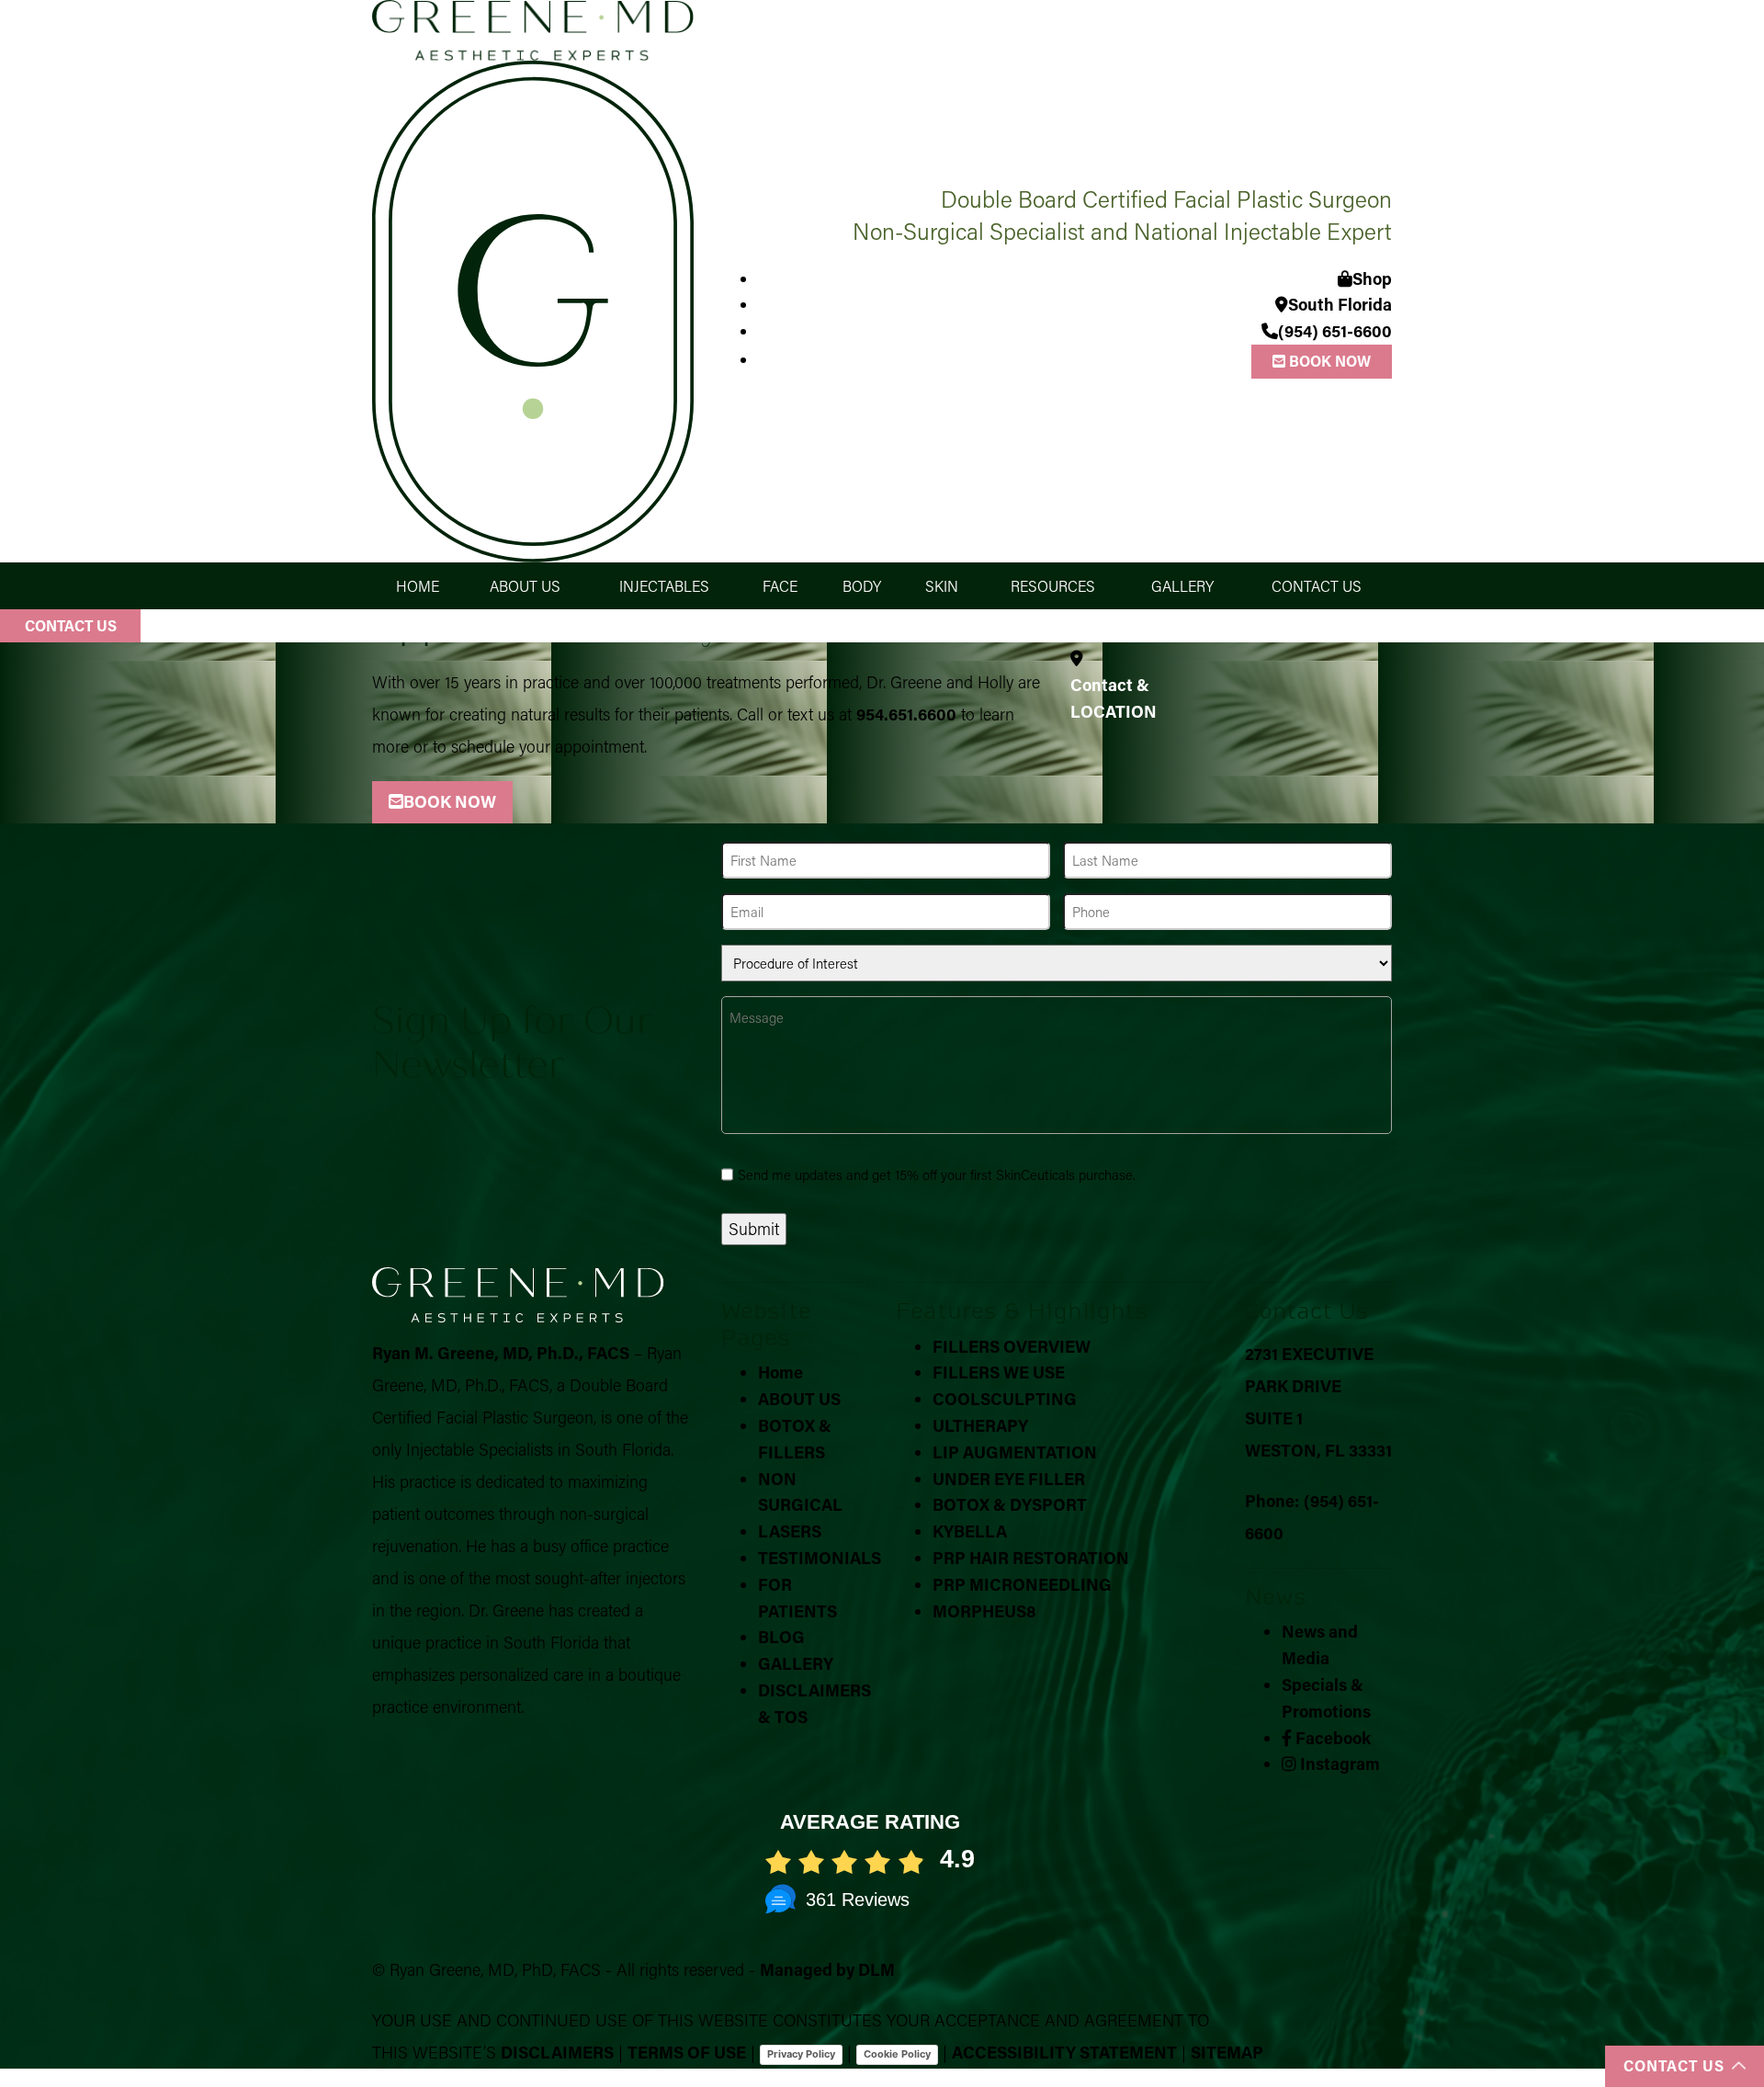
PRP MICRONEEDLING (1022, 1584)
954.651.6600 (906, 714)
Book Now (1328, 361)
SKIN (942, 586)
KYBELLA (970, 1531)
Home (780, 1372)
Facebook (1331, 1738)
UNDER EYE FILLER (1009, 1479)
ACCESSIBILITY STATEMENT (1064, 2052)
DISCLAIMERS (557, 2052)
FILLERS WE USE (999, 1372)
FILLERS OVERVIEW (1012, 1346)
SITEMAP (1227, 2052)
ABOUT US (525, 586)
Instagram (1338, 1764)
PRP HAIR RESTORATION (1031, 1558)
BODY (862, 586)
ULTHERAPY (980, 1425)
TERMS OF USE (687, 2052)
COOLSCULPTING (1005, 1399)
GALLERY (1182, 586)
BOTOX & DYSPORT (1010, 1504)
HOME (418, 586)
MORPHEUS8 (984, 1611)
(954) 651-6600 (1335, 331)
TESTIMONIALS (820, 1558)
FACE (780, 586)
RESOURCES (1053, 586)
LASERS (790, 1531)
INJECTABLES (664, 586)
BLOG (781, 1637)
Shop (1372, 278)
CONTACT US (1317, 586)
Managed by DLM (827, 1969)
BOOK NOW (450, 801)
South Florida (1340, 304)
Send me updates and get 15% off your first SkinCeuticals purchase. (937, 1174)
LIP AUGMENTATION (1015, 1452)
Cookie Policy (897, 2054)
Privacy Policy (801, 2054)
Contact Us (71, 625)
